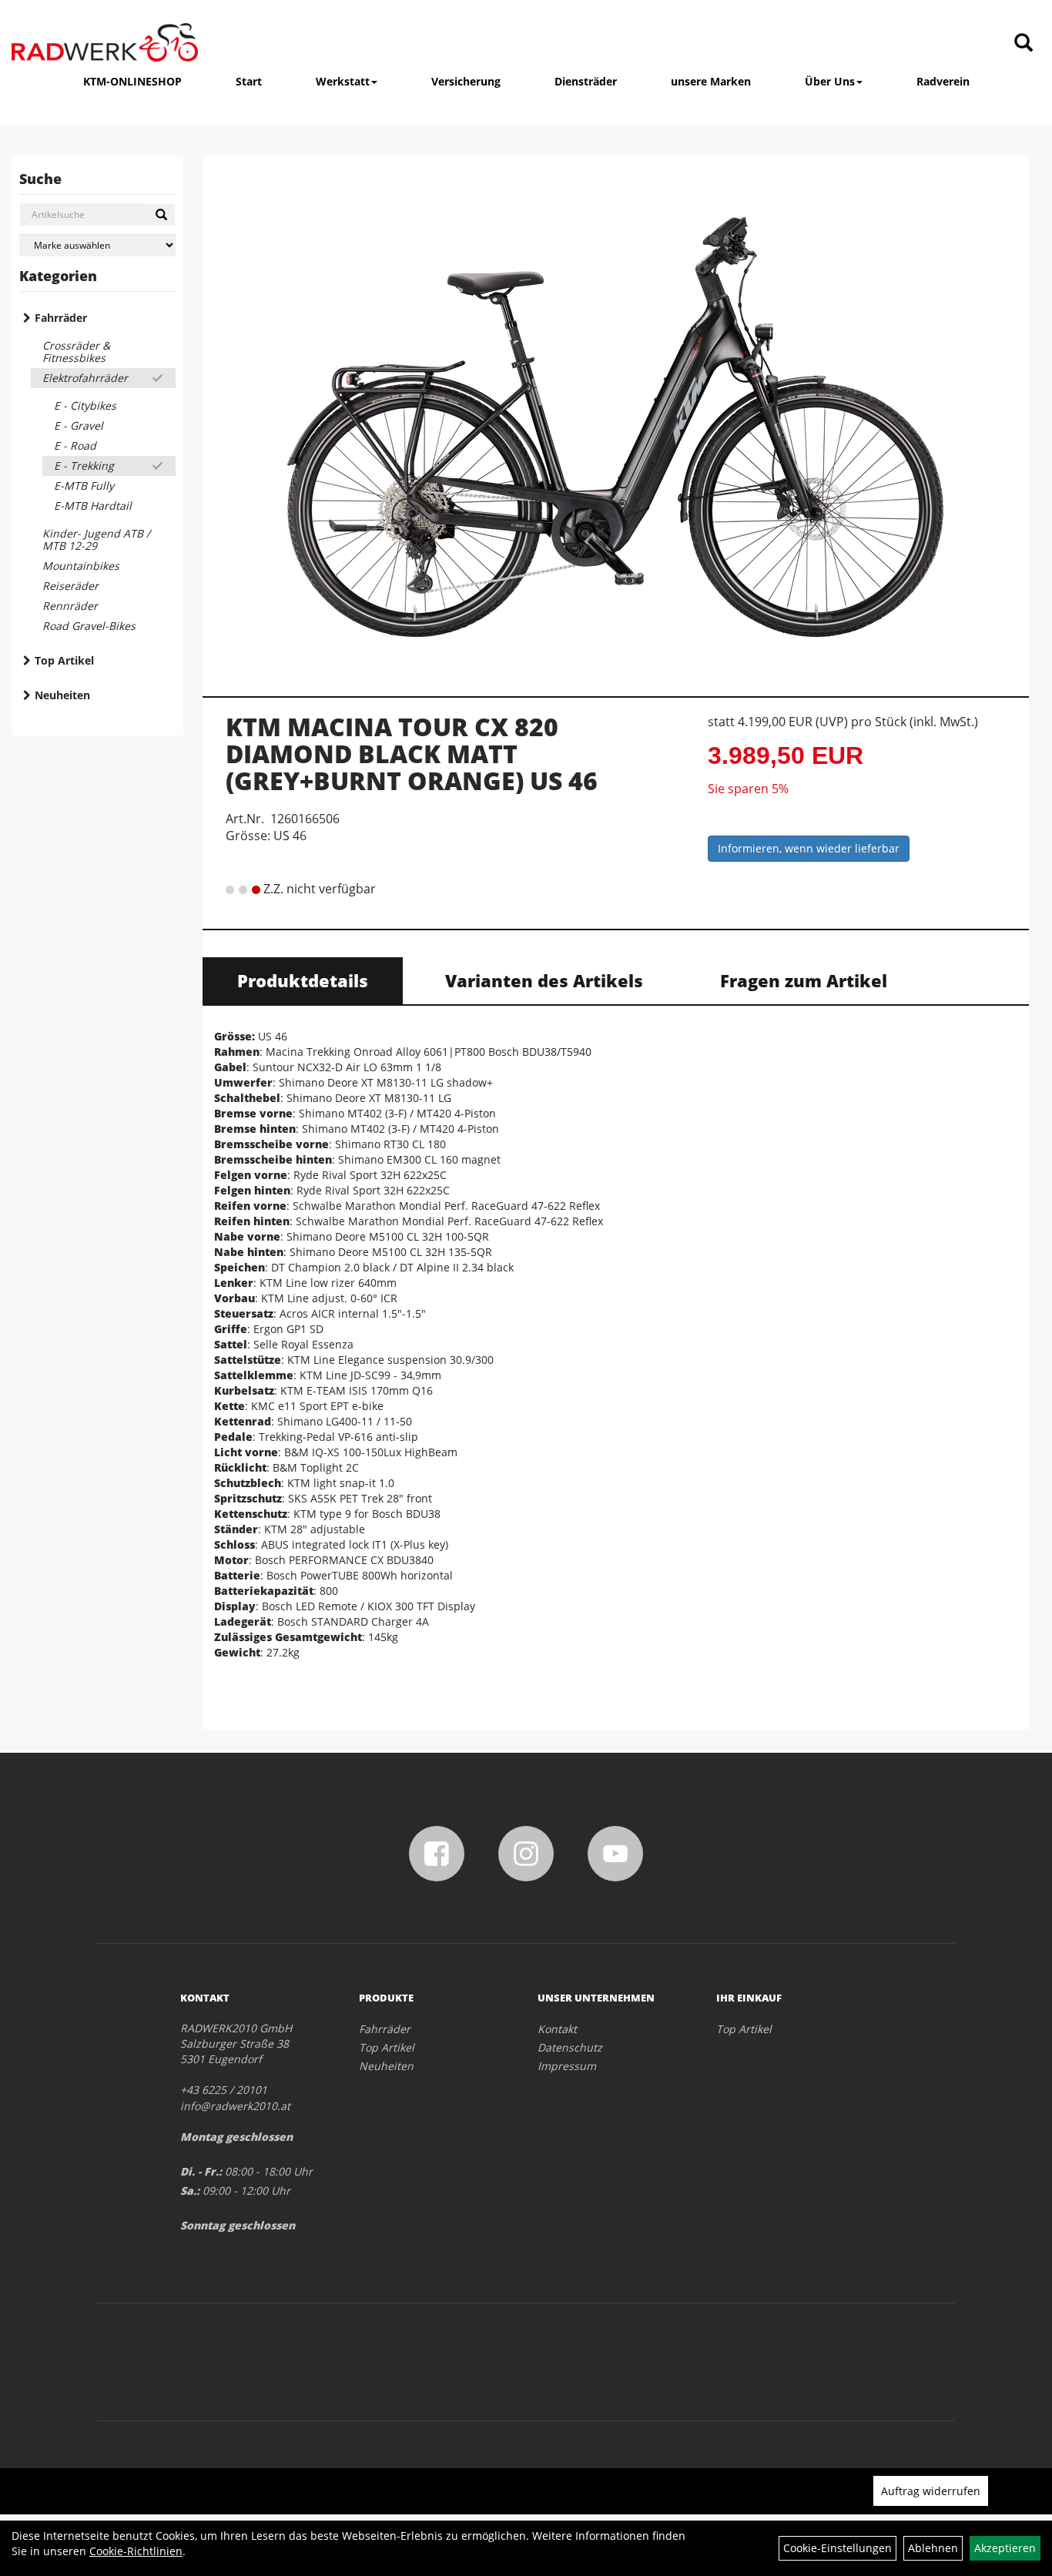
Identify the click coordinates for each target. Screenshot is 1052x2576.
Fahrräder (61, 318)
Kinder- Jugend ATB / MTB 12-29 (96, 539)
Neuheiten (62, 695)
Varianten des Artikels (544, 980)
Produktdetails (303, 980)
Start (249, 81)
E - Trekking (84, 466)
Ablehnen (933, 2548)
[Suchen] (161, 215)
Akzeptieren (1005, 2548)
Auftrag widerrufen (931, 2491)
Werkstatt (343, 81)
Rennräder (70, 606)
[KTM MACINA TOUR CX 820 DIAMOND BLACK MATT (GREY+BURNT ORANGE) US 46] (616, 420)
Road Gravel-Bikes (89, 626)
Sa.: (190, 2191)
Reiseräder (70, 586)
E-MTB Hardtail (93, 506)
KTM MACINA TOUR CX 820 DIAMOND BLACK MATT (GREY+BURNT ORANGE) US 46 (412, 754)
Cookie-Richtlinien (136, 2551)
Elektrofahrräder (85, 378)
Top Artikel (64, 660)
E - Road (75, 446)
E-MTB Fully (84, 486)
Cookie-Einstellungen (838, 2548)
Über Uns (830, 81)
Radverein (943, 81)
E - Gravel (79, 425)
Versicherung (466, 81)
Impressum (567, 2066)
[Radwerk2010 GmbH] (105, 42)
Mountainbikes (81, 566)
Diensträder (586, 81)
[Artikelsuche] (1024, 44)
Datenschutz (570, 2047)
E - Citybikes (85, 405)
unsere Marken (711, 81)
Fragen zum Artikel (804, 980)
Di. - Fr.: (201, 2171)
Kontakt (557, 2029)
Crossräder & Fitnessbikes (76, 352)
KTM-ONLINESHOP (132, 81)
